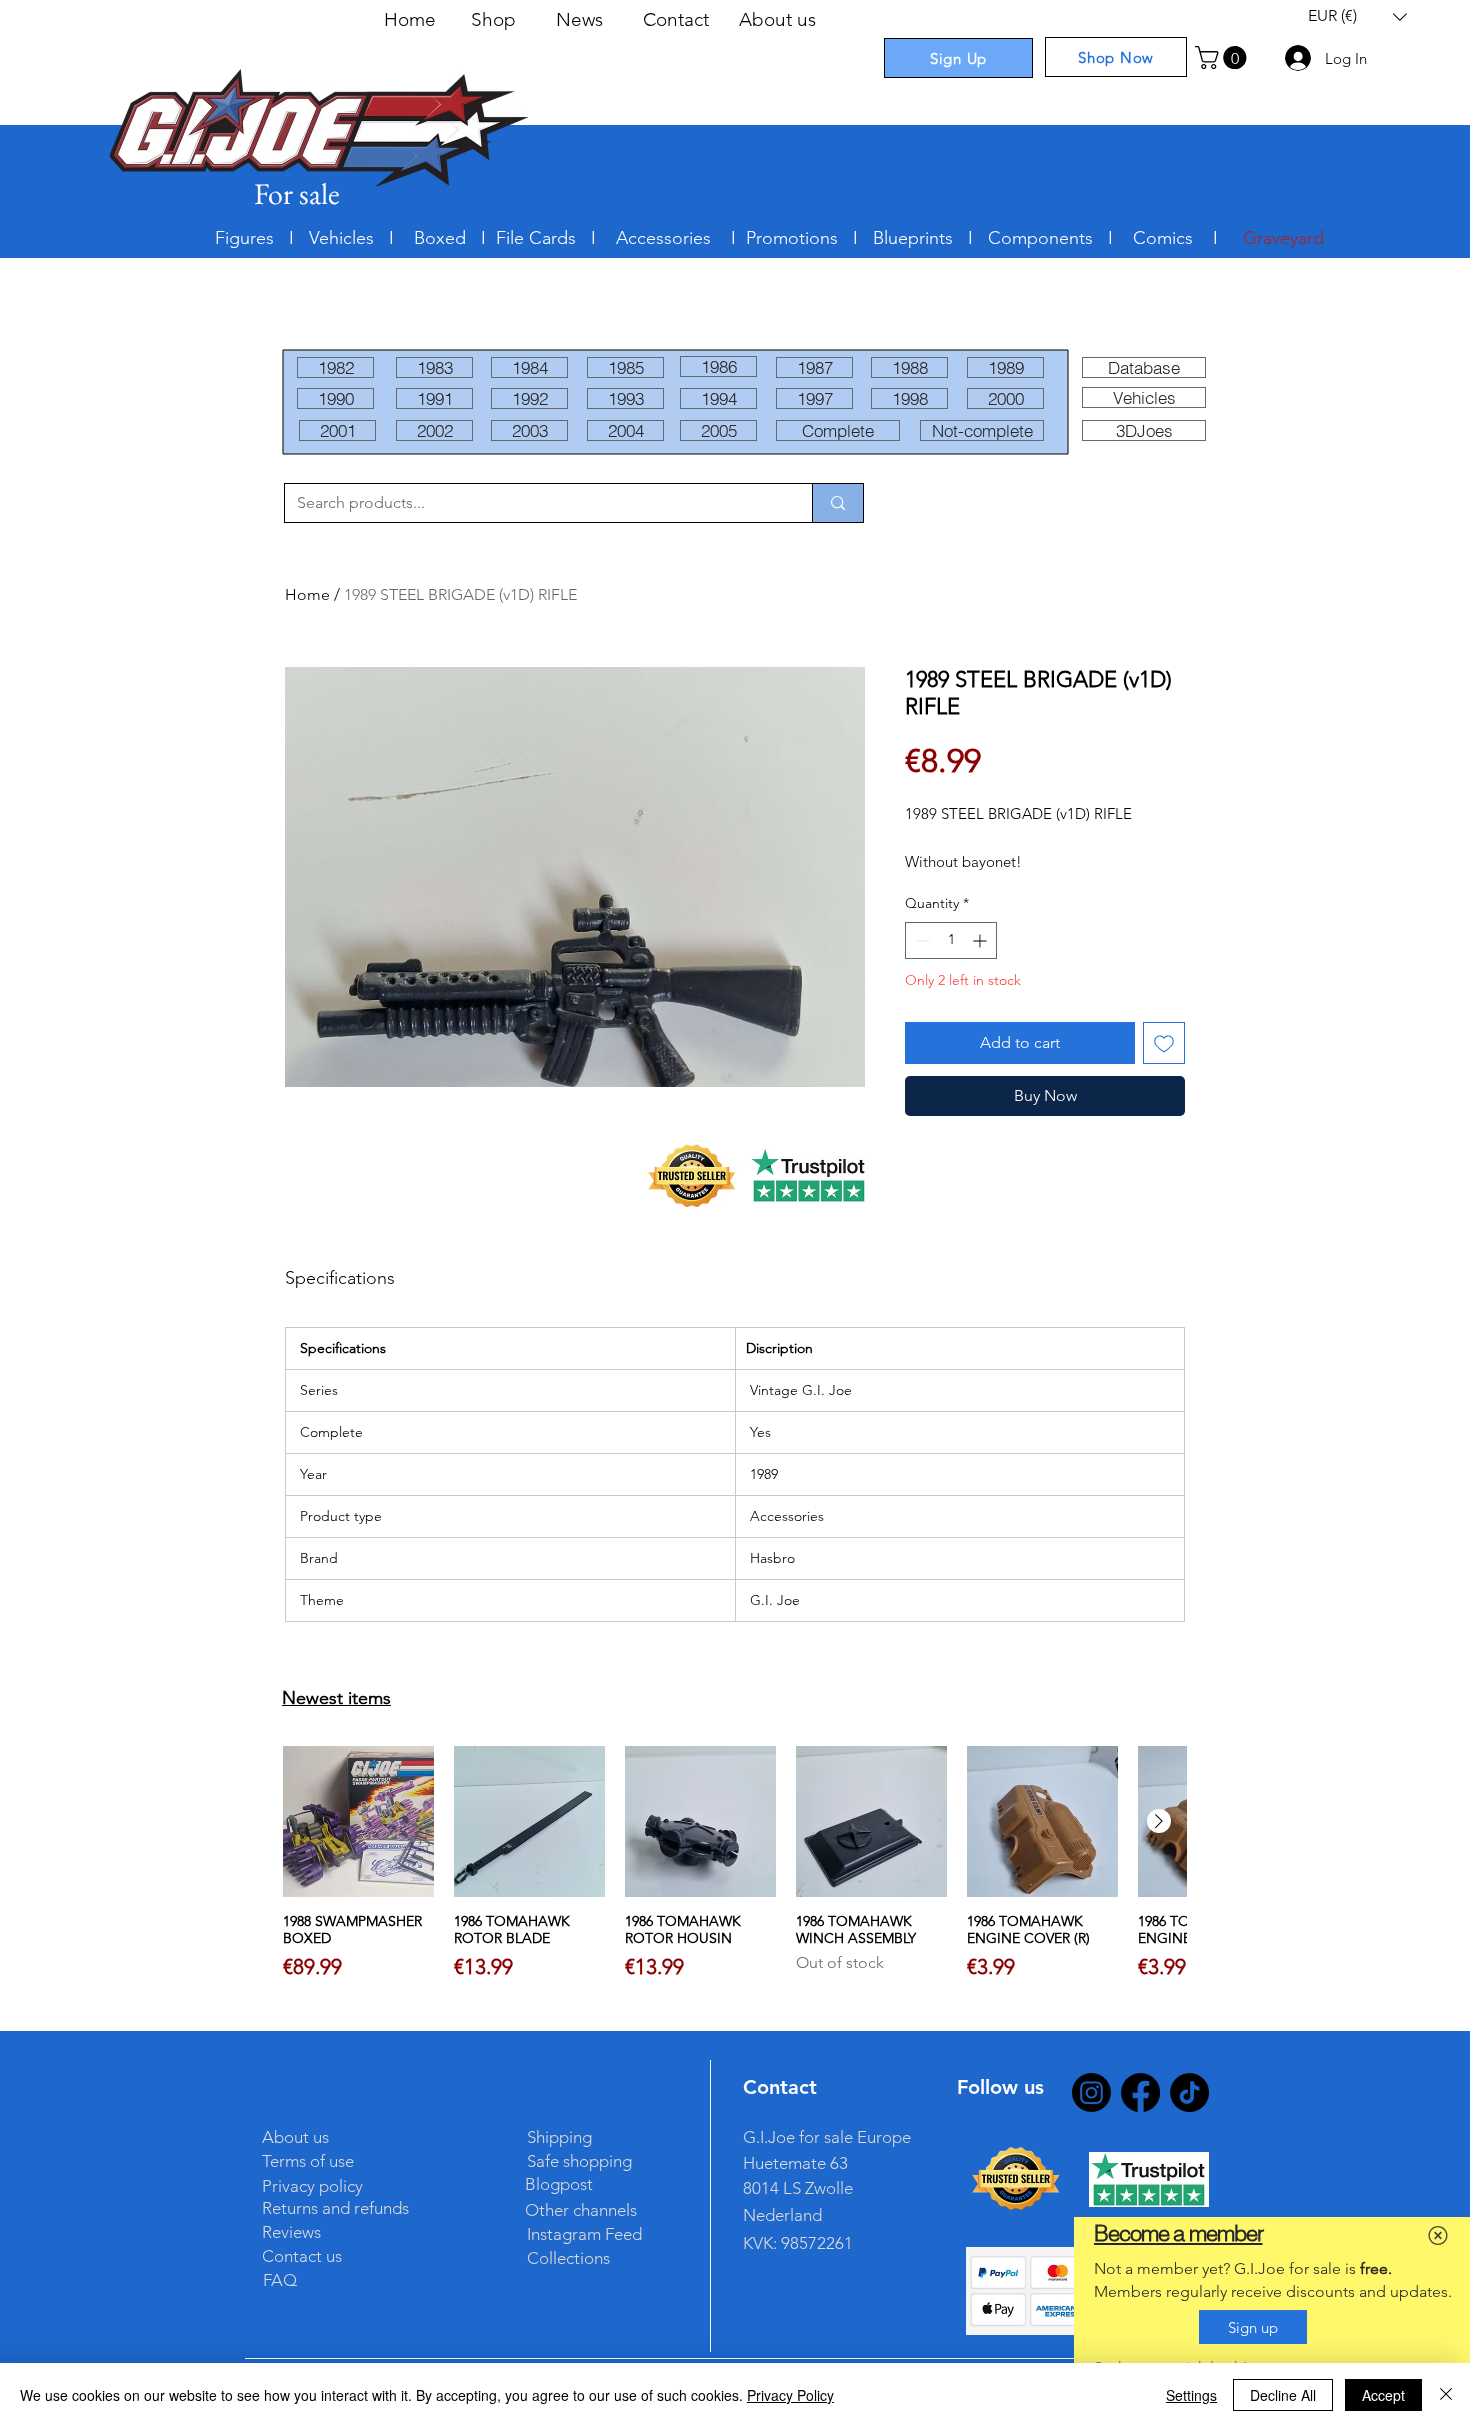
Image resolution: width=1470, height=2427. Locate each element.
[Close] (1446, 2395)
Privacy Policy (790, 2395)
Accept (1383, 2395)
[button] (1438, 2235)
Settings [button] (1191, 2395)
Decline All (1283, 2395)
